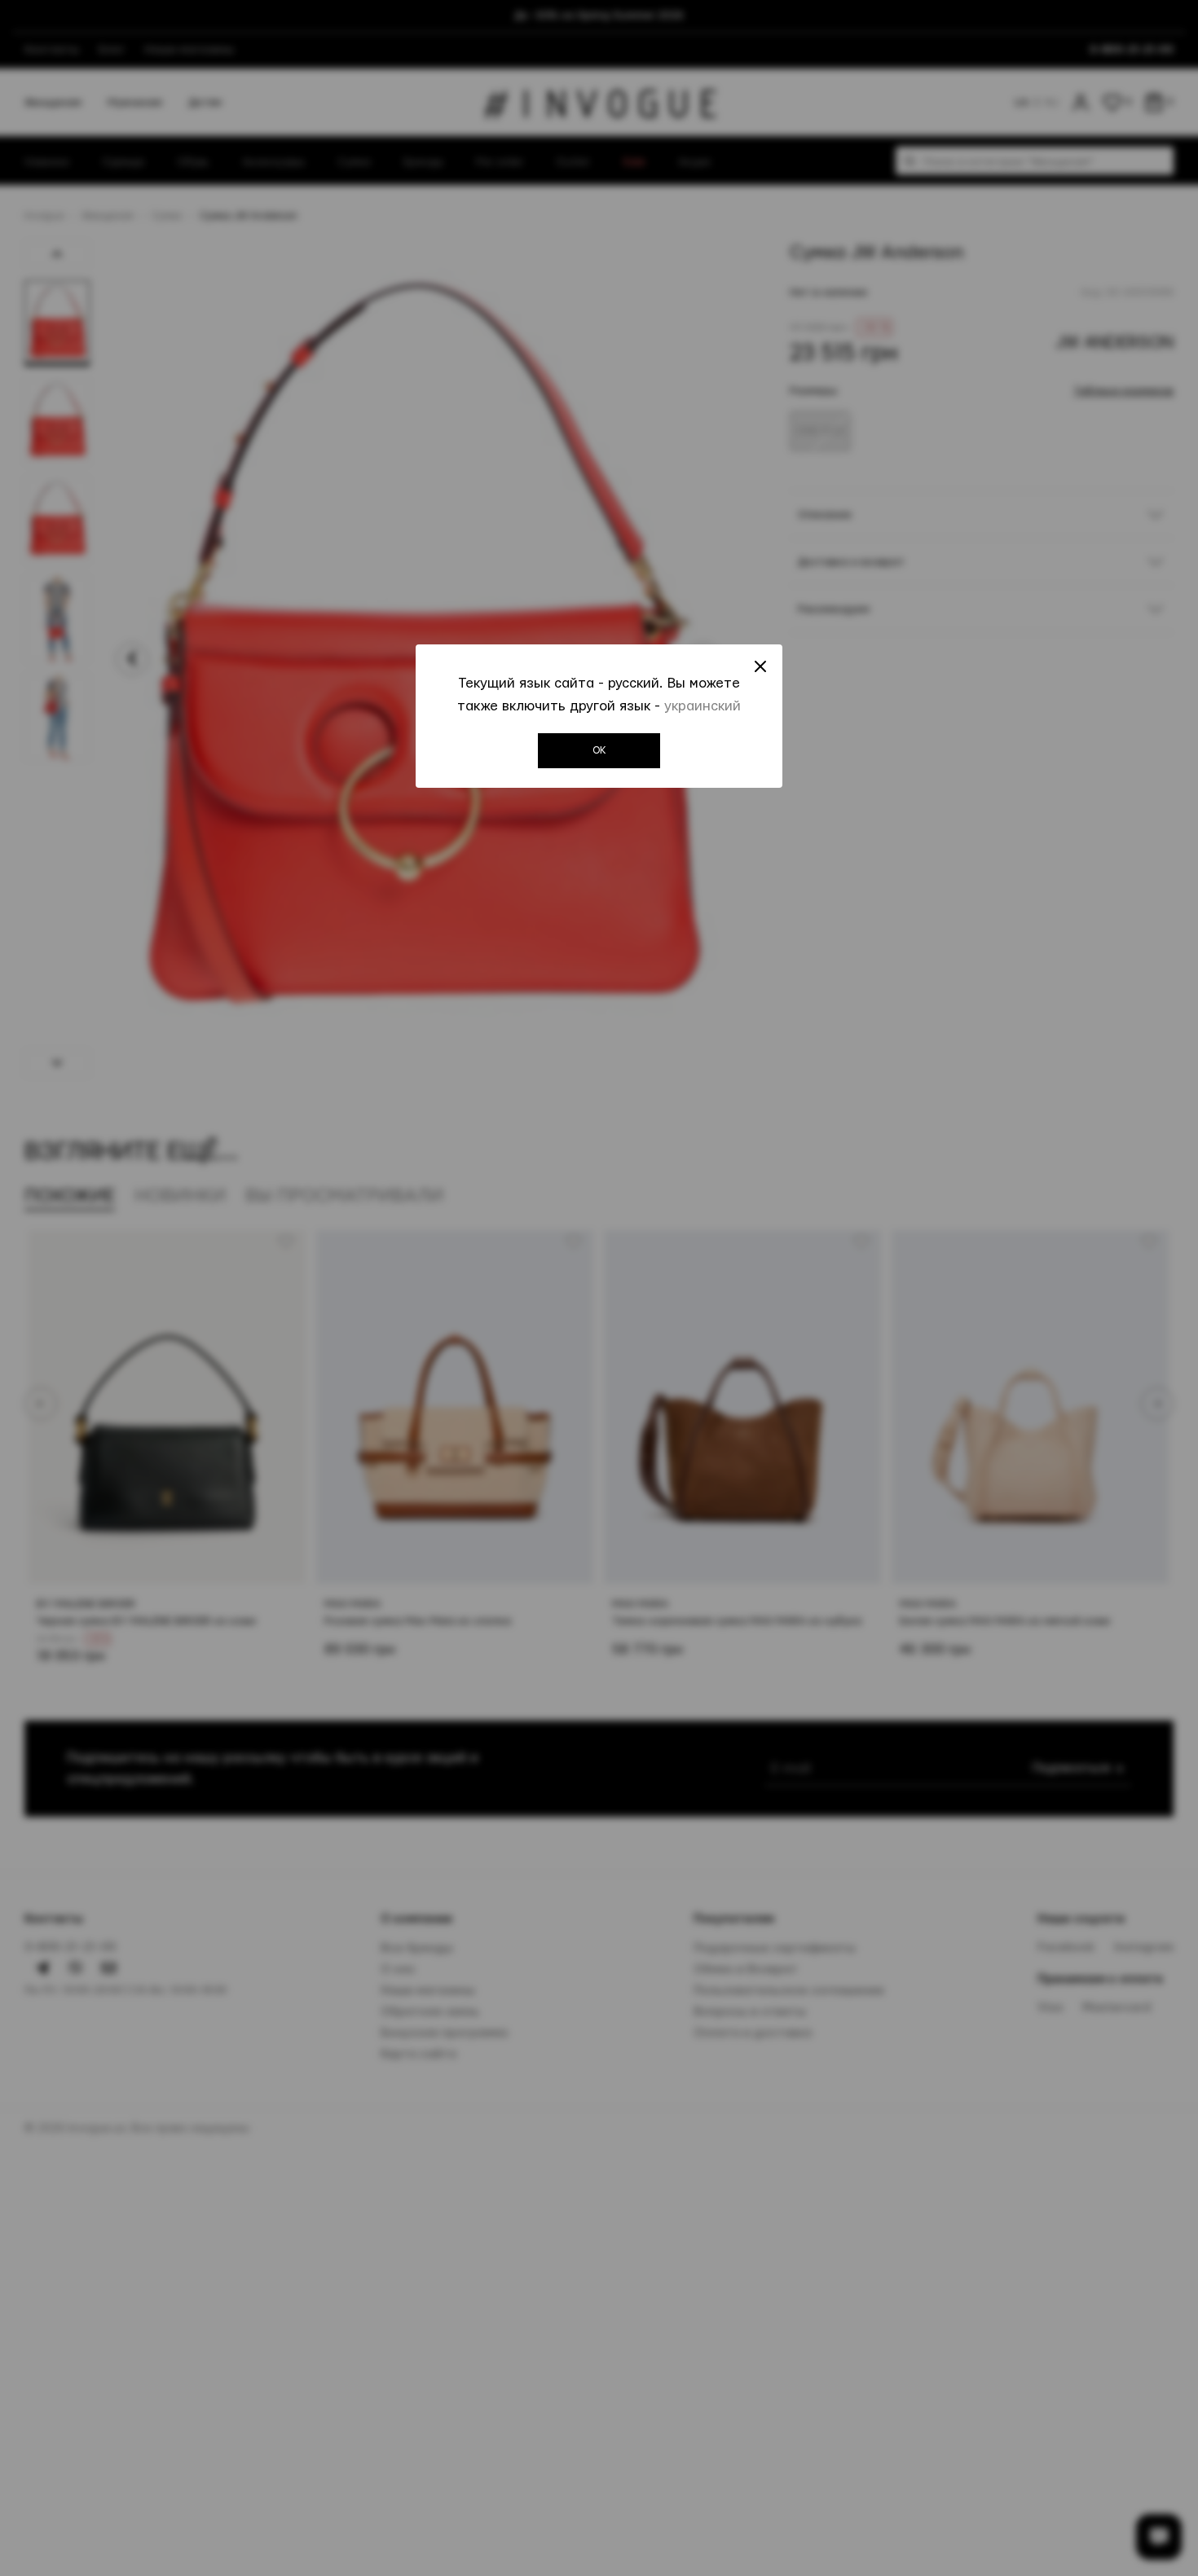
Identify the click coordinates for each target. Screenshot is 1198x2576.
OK (599, 750)
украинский (703, 706)
